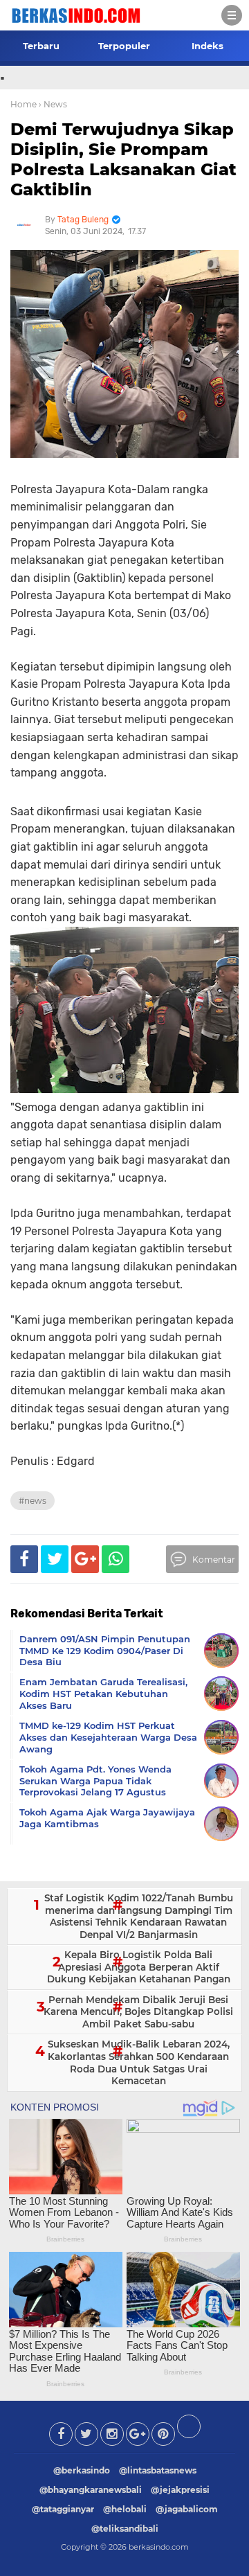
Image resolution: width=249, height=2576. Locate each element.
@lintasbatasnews (158, 2470)
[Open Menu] (232, 15)
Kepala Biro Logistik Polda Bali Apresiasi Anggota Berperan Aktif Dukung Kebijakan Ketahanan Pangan (139, 1967)
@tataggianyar (63, 2509)
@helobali (125, 2509)
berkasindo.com (159, 2547)
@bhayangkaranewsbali (91, 2490)
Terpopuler (124, 46)
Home (24, 104)
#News (33, 1501)
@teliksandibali (125, 2529)
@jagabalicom (187, 2509)
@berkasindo (82, 2470)
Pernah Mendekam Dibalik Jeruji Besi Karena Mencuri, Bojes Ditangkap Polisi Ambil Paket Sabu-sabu (138, 2012)
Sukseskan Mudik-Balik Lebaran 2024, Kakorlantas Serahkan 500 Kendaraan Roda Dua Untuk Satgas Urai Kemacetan (139, 2062)
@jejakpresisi (180, 2490)
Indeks (207, 46)
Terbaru (41, 46)
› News (53, 104)
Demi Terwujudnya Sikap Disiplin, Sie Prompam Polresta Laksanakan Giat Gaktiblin (123, 159)
